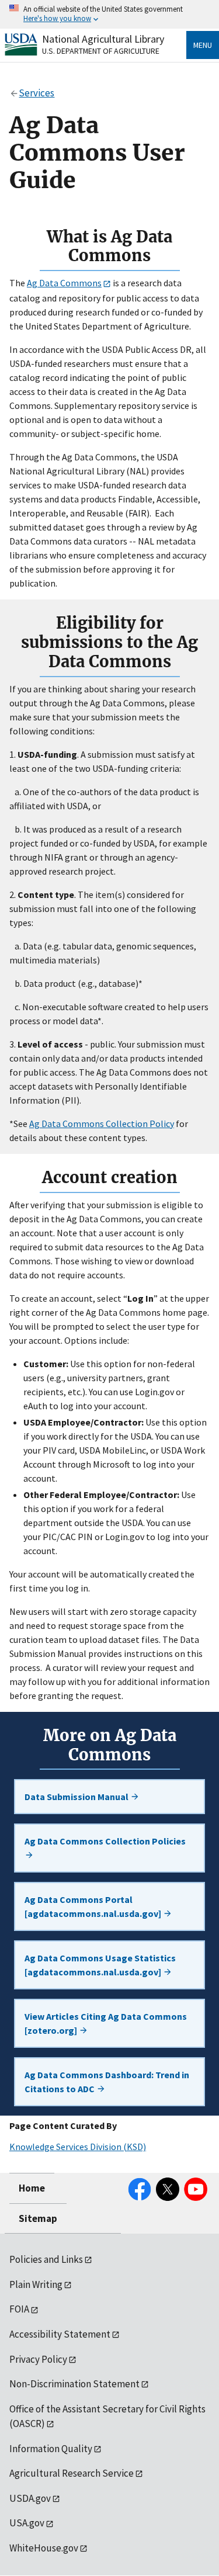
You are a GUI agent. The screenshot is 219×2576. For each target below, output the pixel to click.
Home (32, 2188)
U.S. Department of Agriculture (101, 51)
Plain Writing (36, 2284)
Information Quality (51, 2449)
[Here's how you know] (109, 14)
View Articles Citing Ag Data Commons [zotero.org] (106, 2023)
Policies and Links (46, 2259)
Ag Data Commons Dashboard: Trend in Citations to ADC (107, 2082)
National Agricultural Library (103, 39)
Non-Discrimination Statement (74, 2384)
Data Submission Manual (77, 1797)
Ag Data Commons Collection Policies (105, 1841)
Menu (203, 45)
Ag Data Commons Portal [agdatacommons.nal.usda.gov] (94, 1906)
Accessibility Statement (60, 2334)
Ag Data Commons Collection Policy (102, 1124)
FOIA (19, 2309)
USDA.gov (30, 2498)
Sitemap (38, 2218)
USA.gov (27, 2523)
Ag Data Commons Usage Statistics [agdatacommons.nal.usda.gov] (100, 1965)
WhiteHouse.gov (44, 2548)
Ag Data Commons (64, 283)
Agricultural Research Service (72, 2473)
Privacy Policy (38, 2359)
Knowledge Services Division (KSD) (78, 2147)
